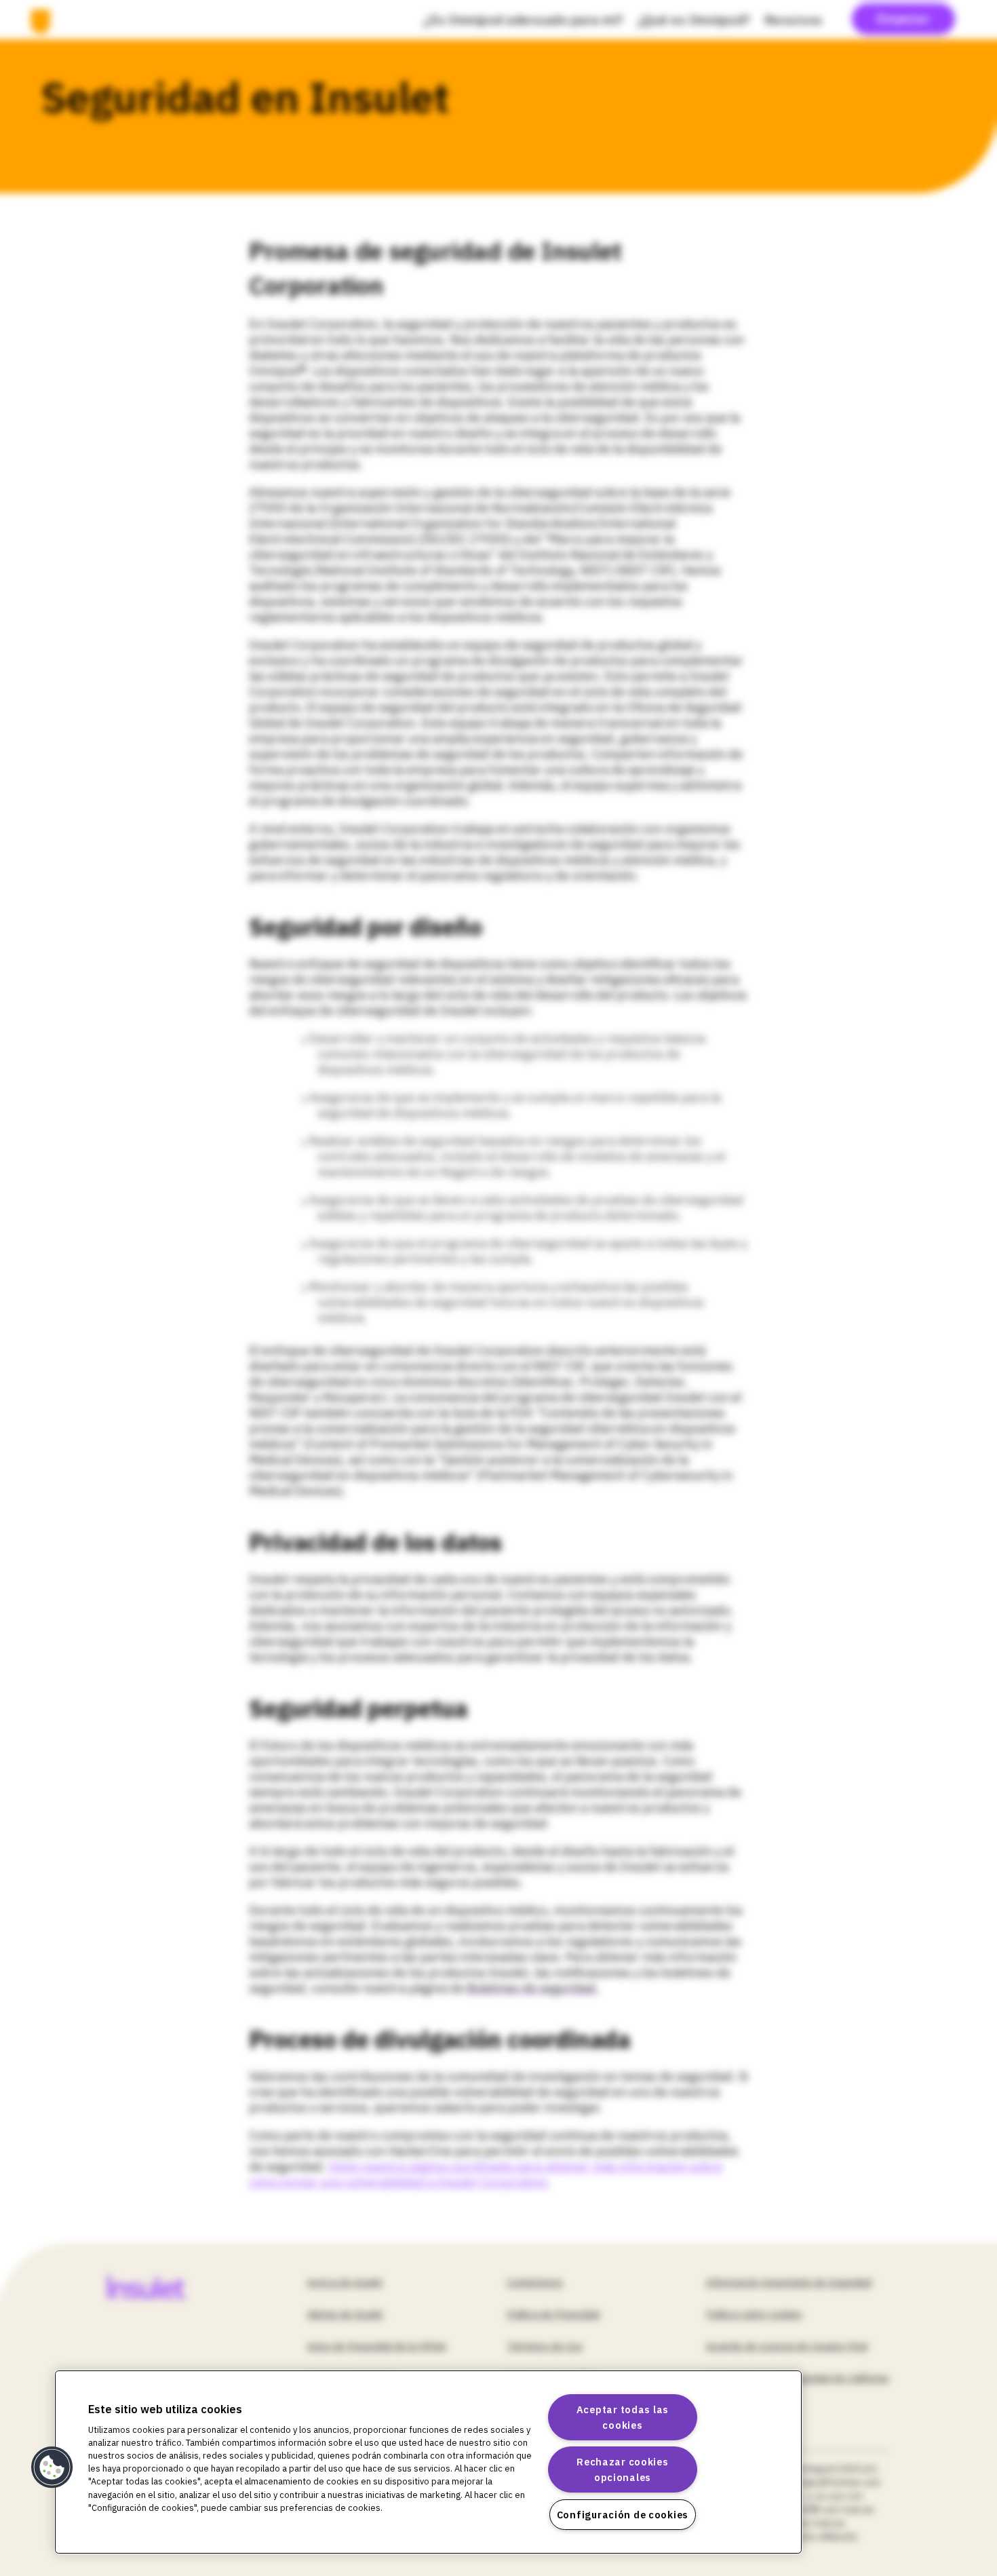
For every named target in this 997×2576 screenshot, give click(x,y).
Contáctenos (535, 2282)
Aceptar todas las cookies (623, 2417)
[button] (52, 2467)
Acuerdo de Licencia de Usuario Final (787, 2346)
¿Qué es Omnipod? (694, 20)
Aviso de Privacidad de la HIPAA (377, 2346)
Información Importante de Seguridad (789, 2282)
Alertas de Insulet (345, 2314)
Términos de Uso (545, 2346)
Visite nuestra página (389, 2167)
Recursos (794, 20)
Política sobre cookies (754, 2314)
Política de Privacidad (553, 2314)
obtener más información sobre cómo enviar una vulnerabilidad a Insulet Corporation (486, 2174)
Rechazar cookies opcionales (623, 2469)
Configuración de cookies (623, 2515)
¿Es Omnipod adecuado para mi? (524, 20)
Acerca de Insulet (345, 2282)
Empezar (904, 19)
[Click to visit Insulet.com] (162, 2287)
